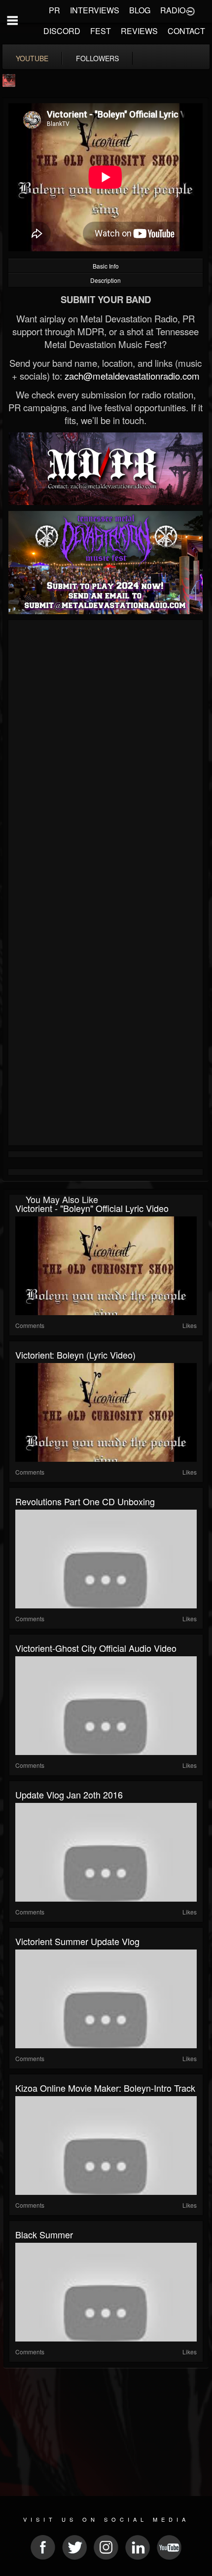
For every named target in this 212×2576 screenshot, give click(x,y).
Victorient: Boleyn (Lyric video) (75, 1355)
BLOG (140, 10)
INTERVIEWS (95, 10)
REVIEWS (139, 31)
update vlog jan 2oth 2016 (69, 1795)
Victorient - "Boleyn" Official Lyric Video (92, 1208)
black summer (44, 2234)
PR (54, 10)
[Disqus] (106, 755)
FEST (101, 31)
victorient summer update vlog (77, 1941)
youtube (32, 58)
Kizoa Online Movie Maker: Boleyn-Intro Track (105, 2088)
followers (97, 58)
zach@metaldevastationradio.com (132, 376)
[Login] (190, 10)
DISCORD (62, 31)
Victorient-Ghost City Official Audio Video (96, 1648)
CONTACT (186, 31)
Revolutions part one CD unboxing (85, 1501)
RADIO (173, 10)
